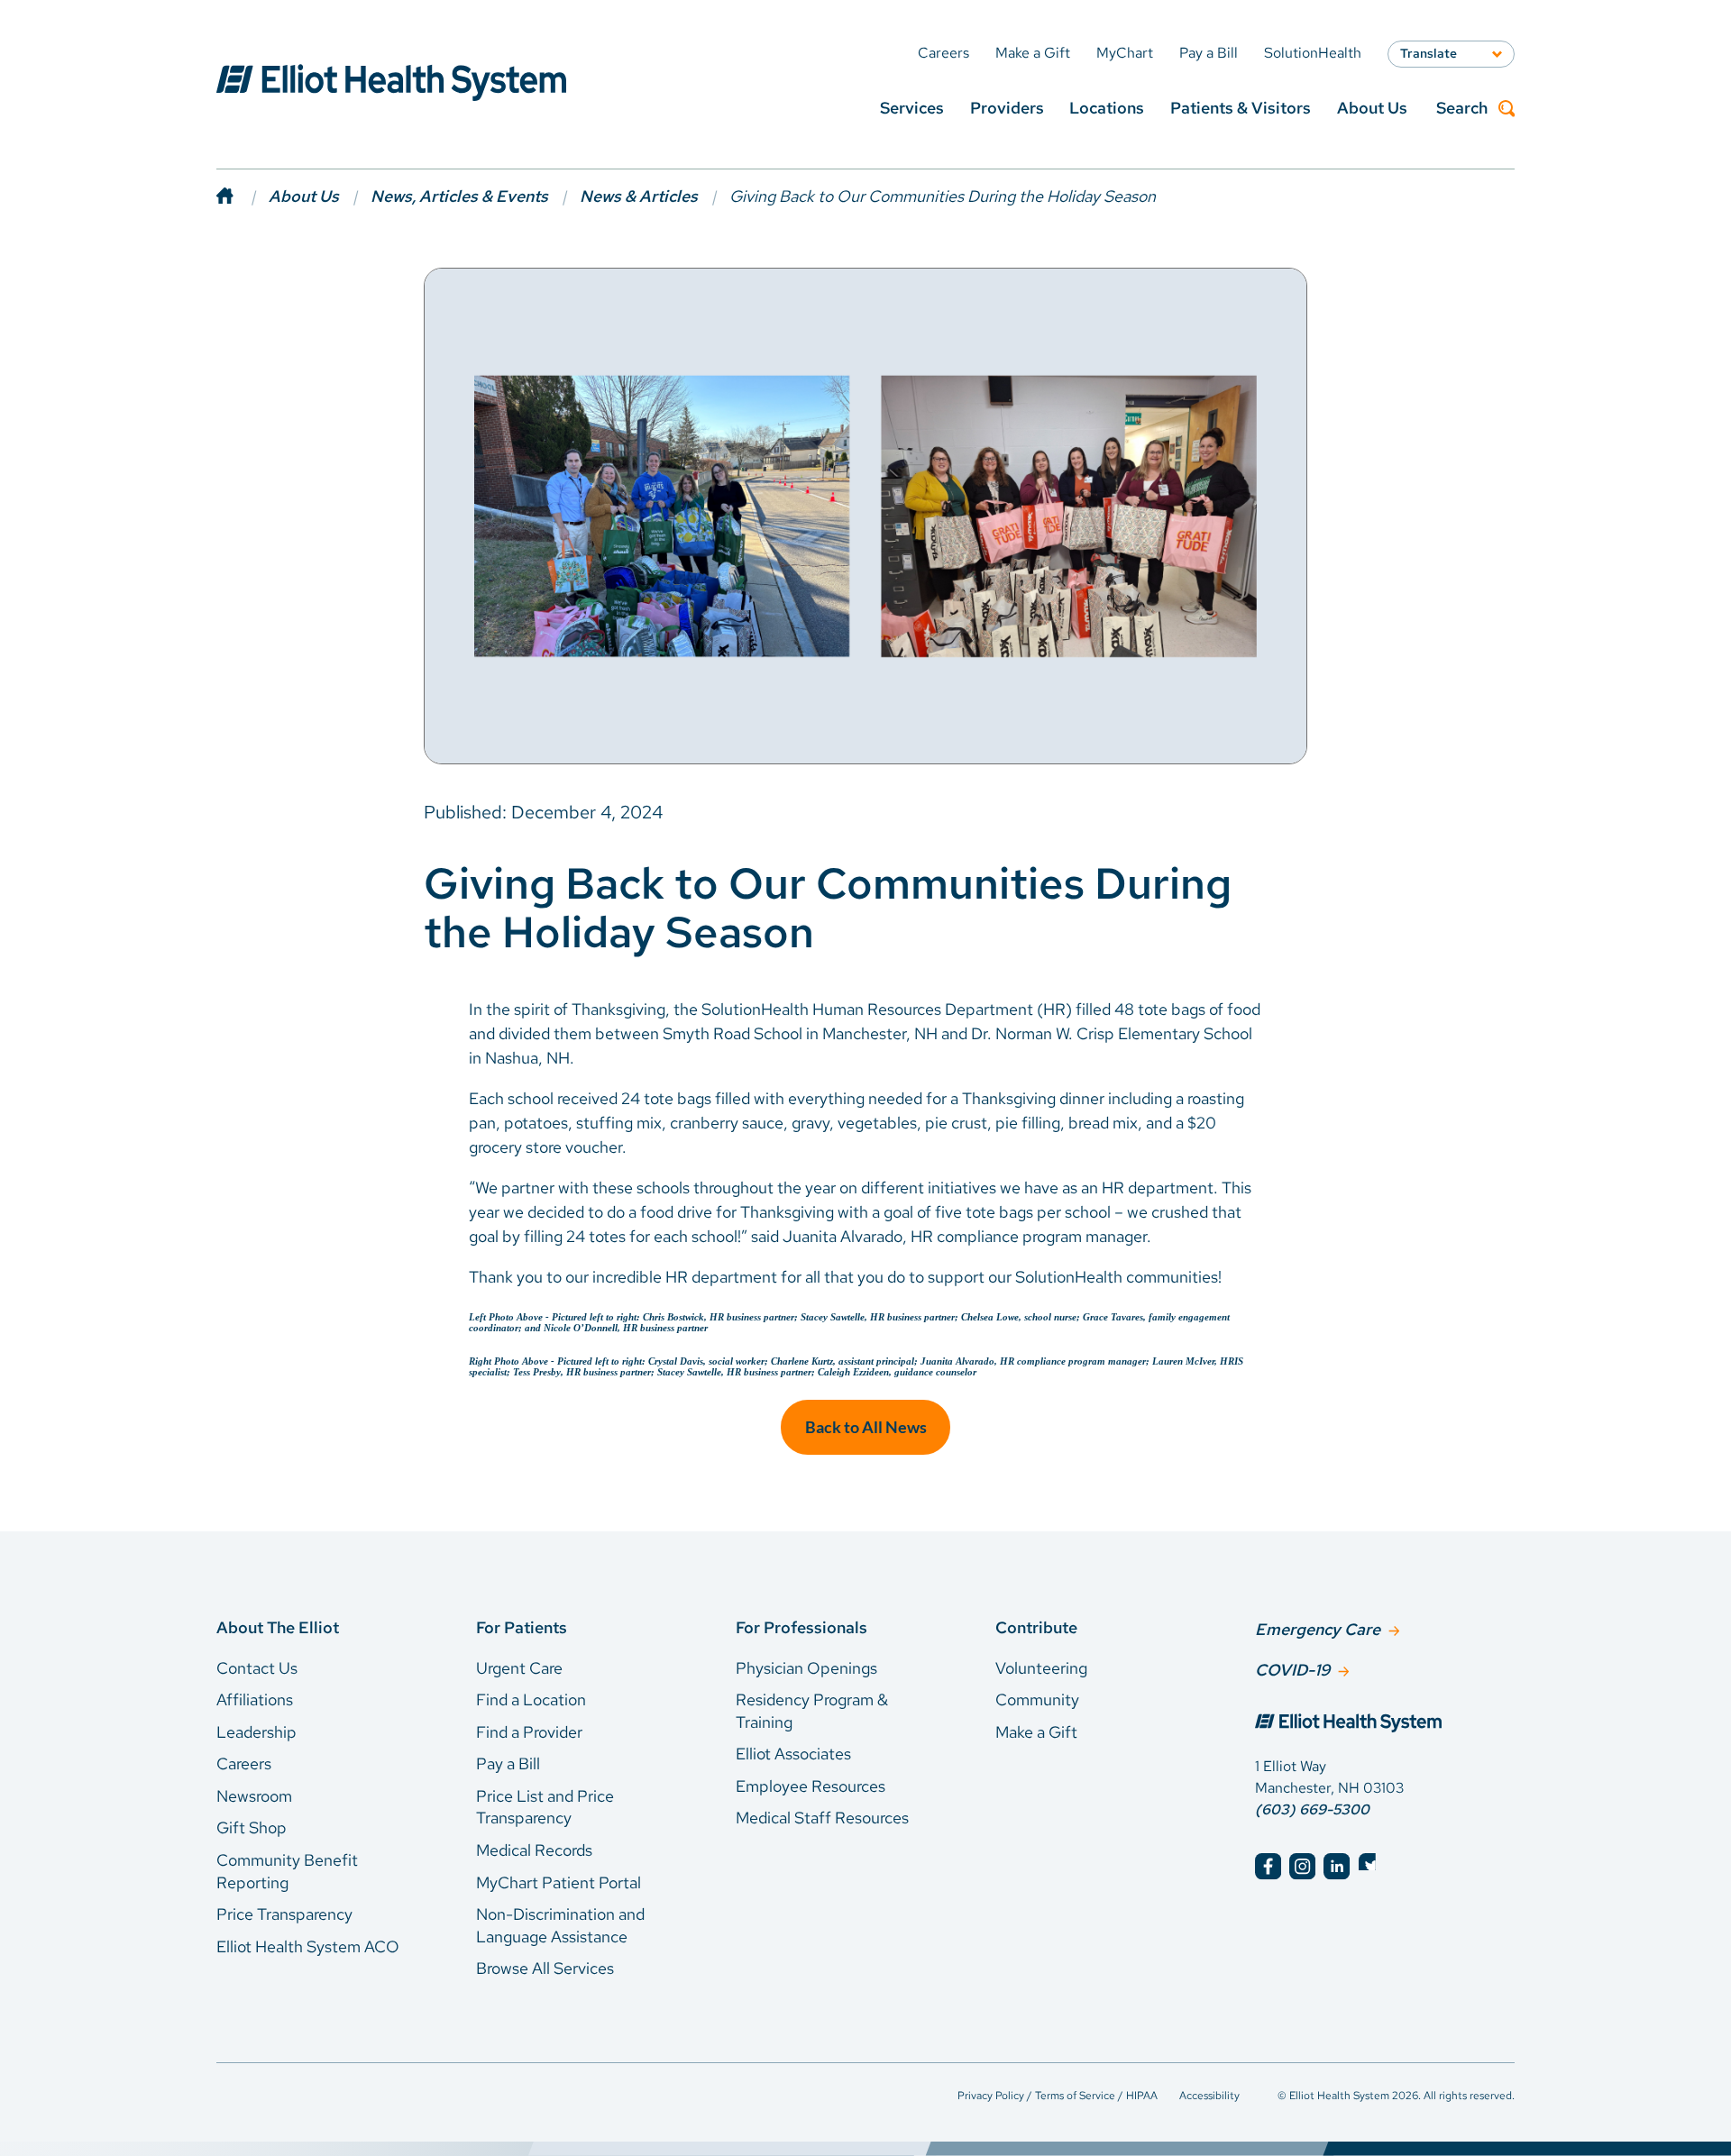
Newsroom (254, 1796)
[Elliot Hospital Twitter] (1372, 1866)
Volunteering (1041, 1668)
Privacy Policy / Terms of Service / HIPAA (1058, 2096)
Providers (1007, 108)
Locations (1107, 108)
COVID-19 (1292, 1670)
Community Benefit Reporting (287, 1871)
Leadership (256, 1732)
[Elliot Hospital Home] (1385, 1725)
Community (1037, 1699)
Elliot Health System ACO (308, 1946)
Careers (244, 1763)
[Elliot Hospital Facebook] (1268, 1866)
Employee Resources (811, 1786)
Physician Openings (806, 1668)
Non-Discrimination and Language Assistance (560, 1925)
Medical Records (534, 1850)
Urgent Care (519, 1668)
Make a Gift (1036, 1732)
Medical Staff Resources (822, 1818)
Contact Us (257, 1668)
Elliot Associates (793, 1754)
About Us (1372, 108)
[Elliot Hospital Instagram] (1302, 1866)
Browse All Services (545, 1968)
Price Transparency (284, 1914)
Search (1462, 109)
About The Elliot (278, 1627)
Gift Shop (252, 1827)
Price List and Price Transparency (545, 1807)
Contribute (1036, 1627)
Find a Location (531, 1699)
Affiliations (255, 1699)
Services (912, 108)
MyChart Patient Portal (559, 1882)
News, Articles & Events (459, 196)
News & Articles (639, 196)
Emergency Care (1318, 1629)
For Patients (522, 1627)
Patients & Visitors (1241, 108)
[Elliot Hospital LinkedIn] (1337, 1866)
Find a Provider (529, 1732)
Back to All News (866, 1427)
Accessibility (1209, 2096)
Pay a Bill (508, 1763)
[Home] (243, 196)
